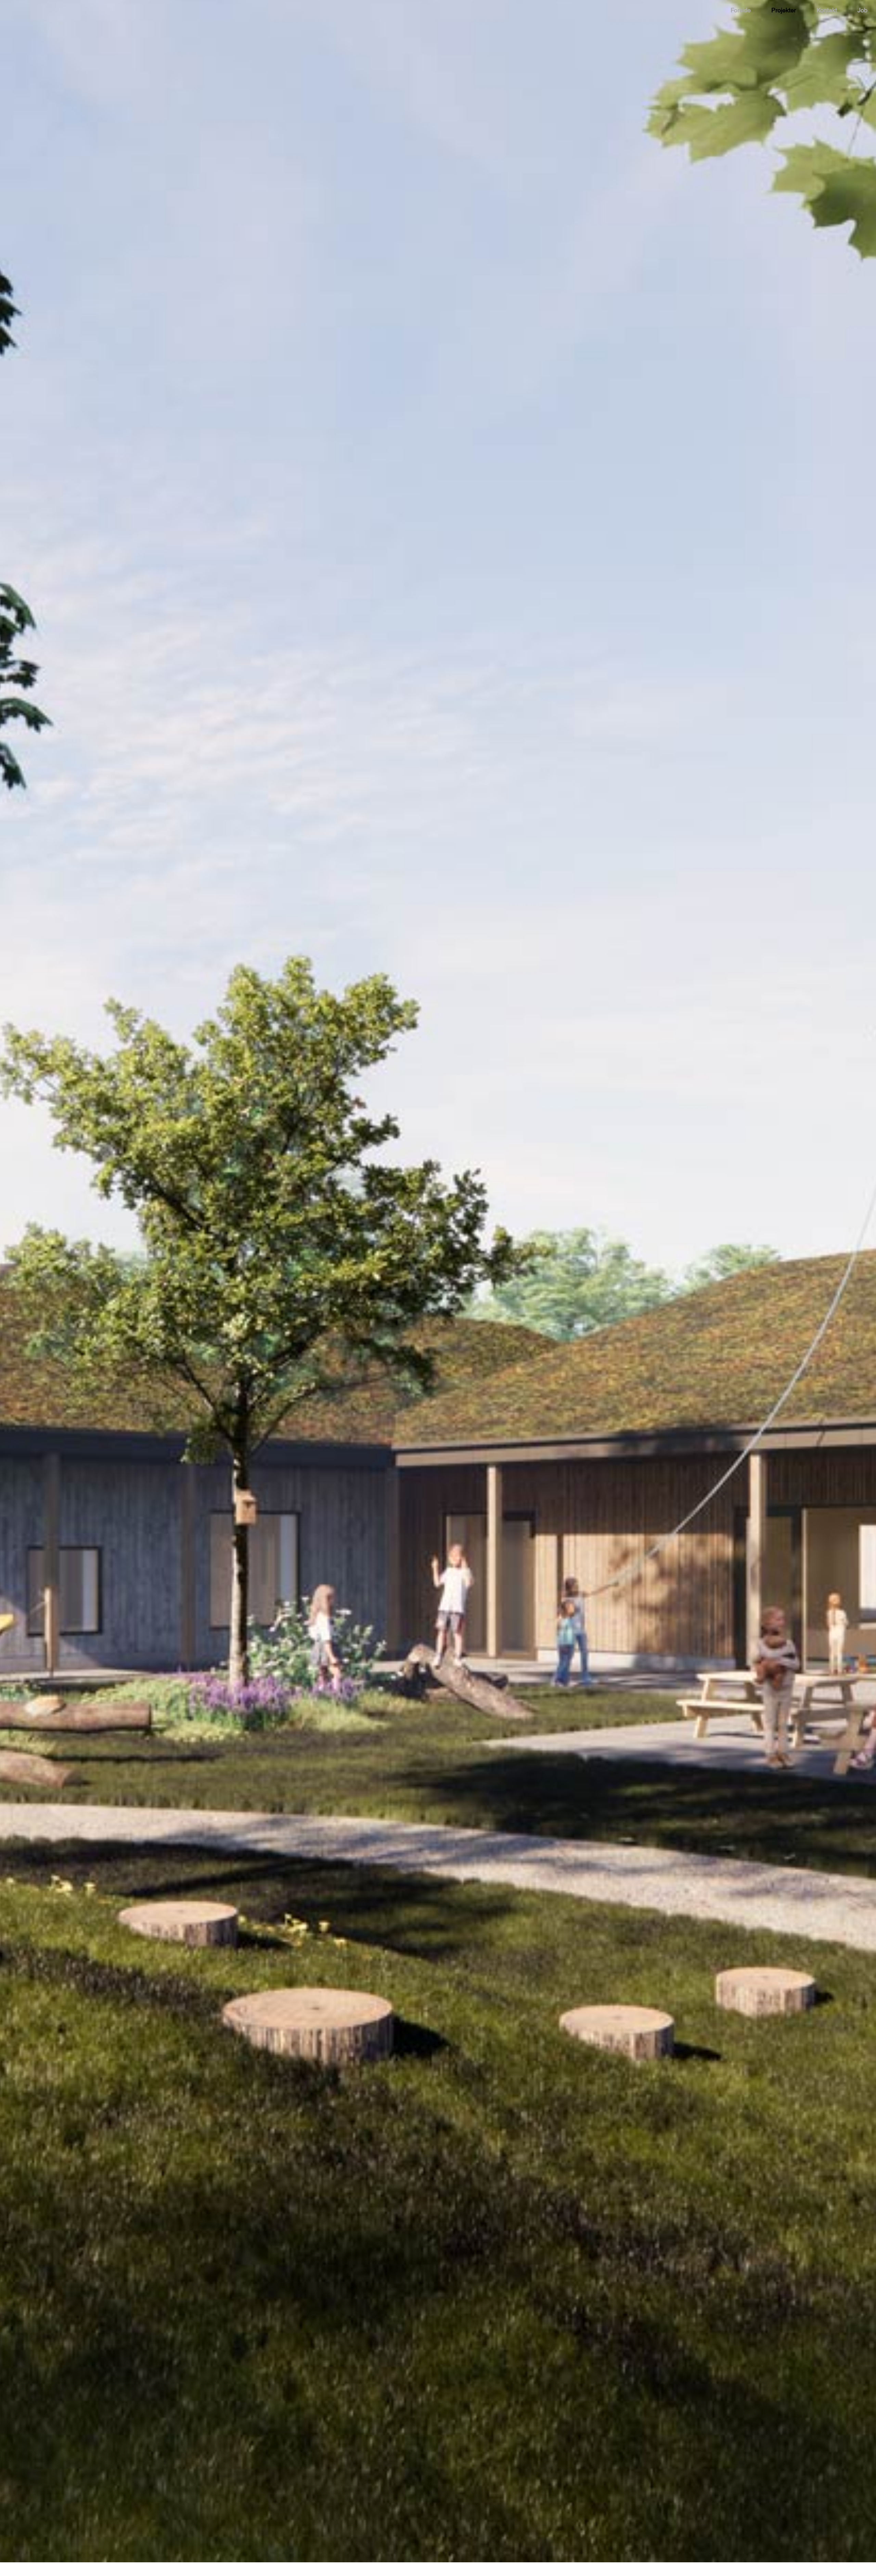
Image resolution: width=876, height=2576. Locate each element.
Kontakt (827, 10)
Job (862, 10)
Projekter (784, 10)
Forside (741, 10)
